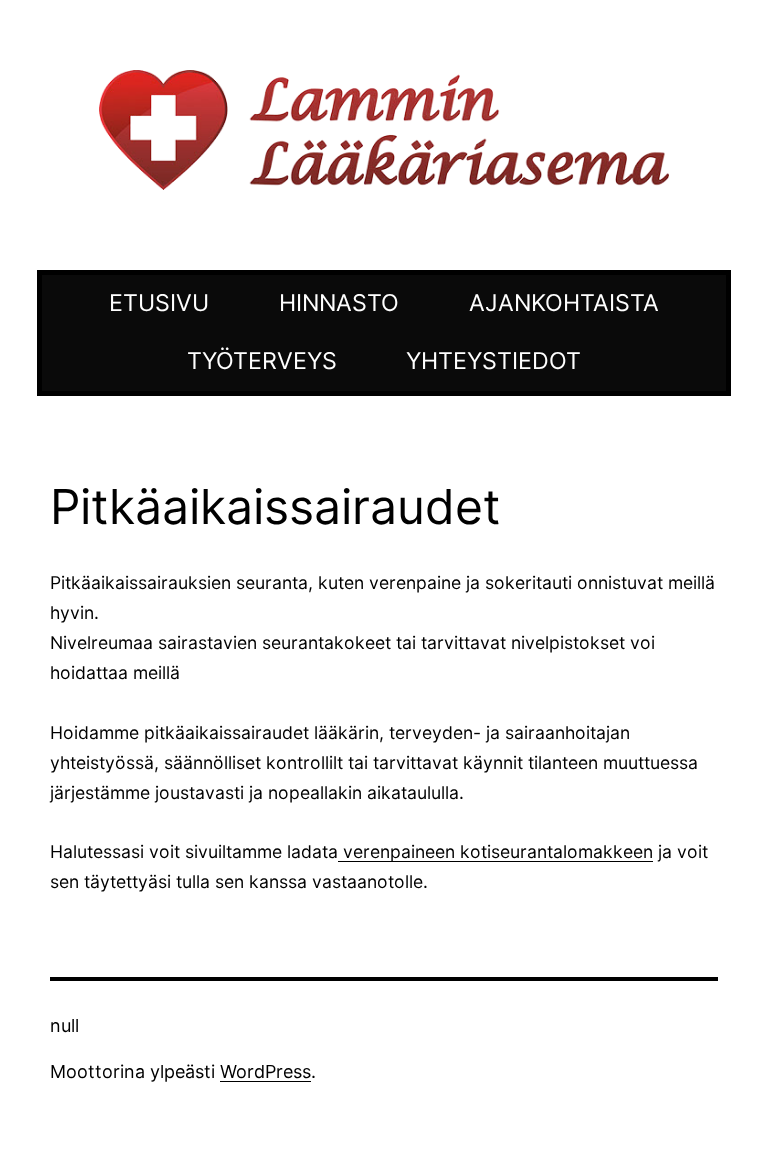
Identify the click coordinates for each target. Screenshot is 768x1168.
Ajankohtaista (564, 303)
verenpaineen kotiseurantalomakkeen (495, 851)
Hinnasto (339, 303)
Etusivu (159, 303)
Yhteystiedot (493, 361)
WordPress (265, 1071)
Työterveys (262, 361)
